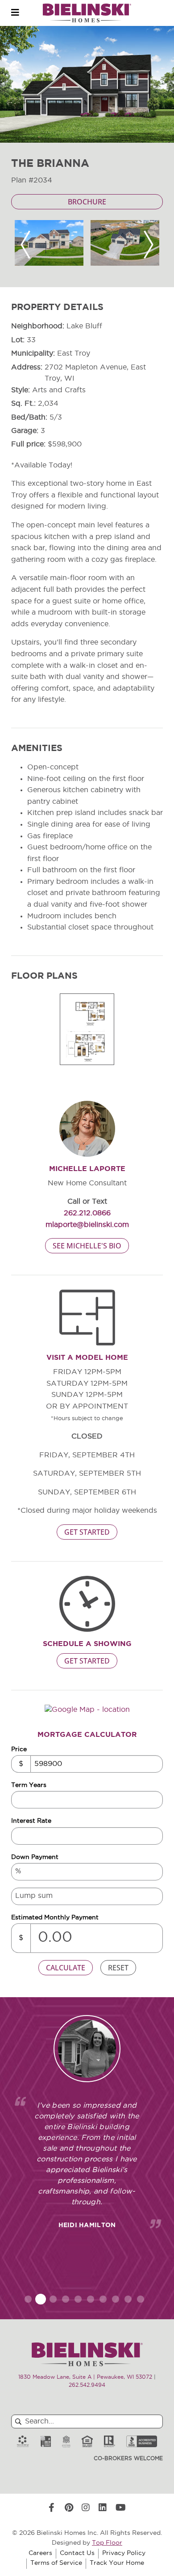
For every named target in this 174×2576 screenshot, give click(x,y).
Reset (118, 1968)
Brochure (87, 202)
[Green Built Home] (46, 2442)
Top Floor (107, 2543)
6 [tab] (91, 2299)
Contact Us (77, 2553)
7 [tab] (103, 2299)
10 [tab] (141, 2299)
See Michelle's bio (87, 1246)
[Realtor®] (110, 2442)
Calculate (66, 1968)
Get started (87, 1532)
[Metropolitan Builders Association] (66, 2442)
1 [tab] (28, 2299)
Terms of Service (56, 2563)
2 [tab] (41, 2299)
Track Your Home (117, 2563)
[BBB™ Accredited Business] (142, 2442)
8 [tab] (116, 2299)
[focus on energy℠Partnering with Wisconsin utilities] (23, 2442)
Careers (40, 2553)
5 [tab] (78, 2299)
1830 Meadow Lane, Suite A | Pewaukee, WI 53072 (85, 2377)
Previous (25, 245)
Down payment (35, 1857)
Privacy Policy (124, 2553)
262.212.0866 (87, 1214)
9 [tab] (128, 2299)
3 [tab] (53, 2299)
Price (19, 1750)
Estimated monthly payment (55, 1918)
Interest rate (31, 1821)
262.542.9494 (87, 2385)
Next (149, 245)
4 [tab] (66, 2299)
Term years (29, 1785)
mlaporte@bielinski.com (87, 1225)
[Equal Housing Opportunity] (87, 2442)
